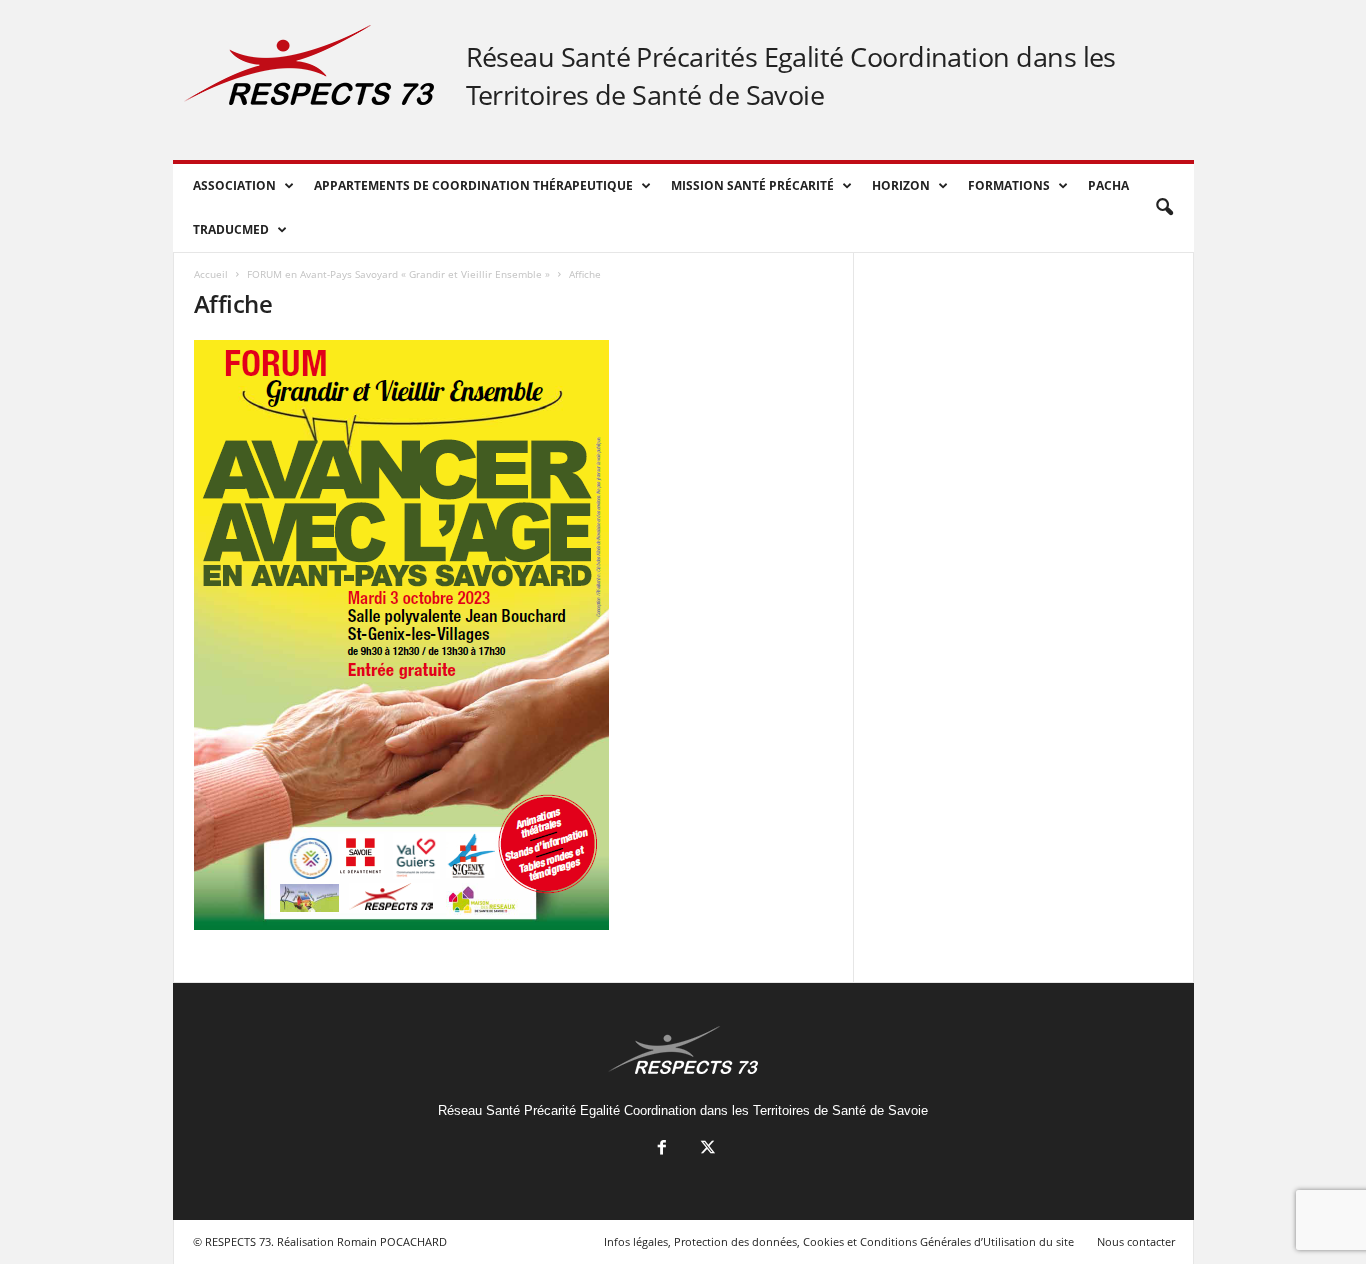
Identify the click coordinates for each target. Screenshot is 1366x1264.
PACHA (1108, 185)
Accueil (211, 274)
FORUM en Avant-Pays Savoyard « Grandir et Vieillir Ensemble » (398, 274)
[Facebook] (662, 1149)
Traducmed (231, 229)
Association (234, 185)
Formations (1009, 185)
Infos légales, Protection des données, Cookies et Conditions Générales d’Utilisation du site (839, 1241)
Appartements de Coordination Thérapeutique (473, 185)
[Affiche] (514, 635)
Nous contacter (1136, 1241)
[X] (706, 1149)
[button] (1164, 208)
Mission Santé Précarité (752, 185)
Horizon (901, 185)
